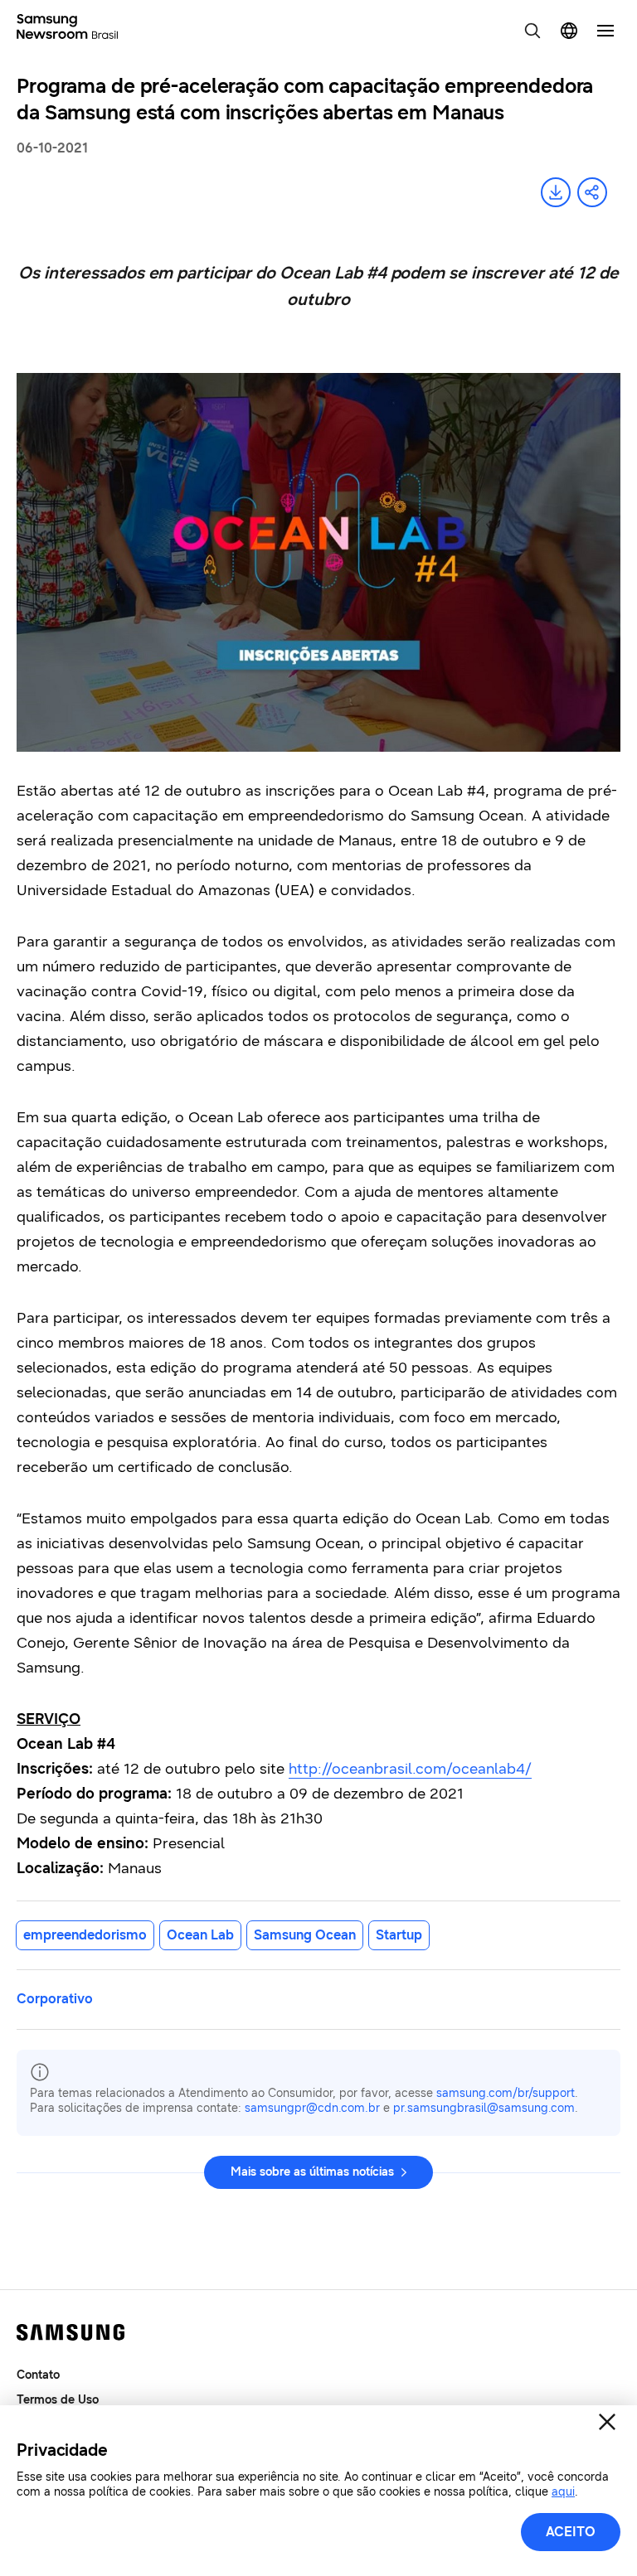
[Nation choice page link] (569, 31)
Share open (592, 192)
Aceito (571, 2532)
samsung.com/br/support (506, 2093)
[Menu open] (605, 31)
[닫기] (607, 2422)
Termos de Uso (58, 2400)
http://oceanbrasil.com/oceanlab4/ (410, 1769)
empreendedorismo (85, 1935)
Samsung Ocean (305, 1935)
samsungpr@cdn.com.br (312, 2108)
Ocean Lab (200, 1935)
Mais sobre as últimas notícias (312, 2172)
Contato (38, 2375)
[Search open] (532, 31)
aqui (563, 2492)
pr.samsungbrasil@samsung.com (484, 2108)
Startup (399, 1935)
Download (556, 192)
